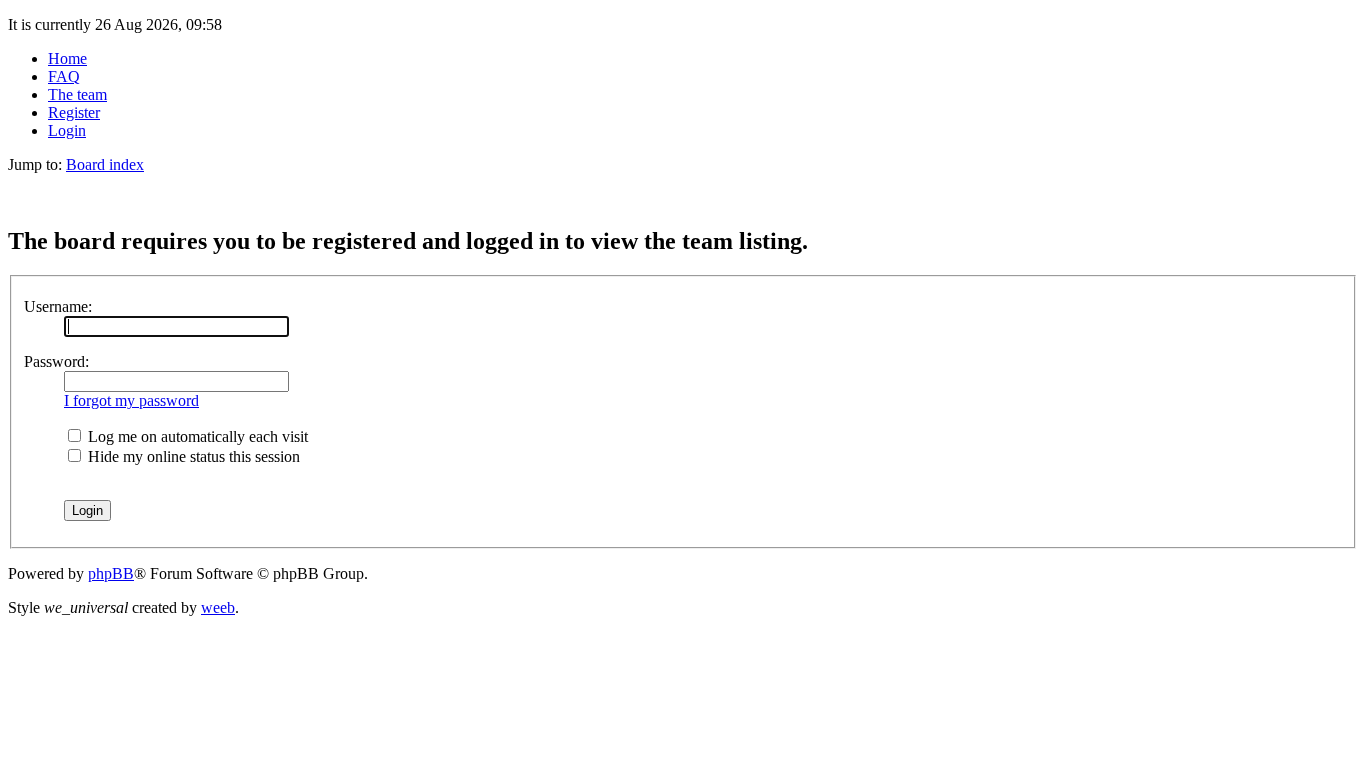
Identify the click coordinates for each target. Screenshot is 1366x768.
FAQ (64, 76)
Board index (105, 164)
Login (67, 130)
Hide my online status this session (192, 456)
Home (67, 58)
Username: (58, 306)
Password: (56, 361)
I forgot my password (131, 400)
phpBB (111, 573)
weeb (218, 607)
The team (77, 94)
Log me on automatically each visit (196, 436)
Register (74, 112)
